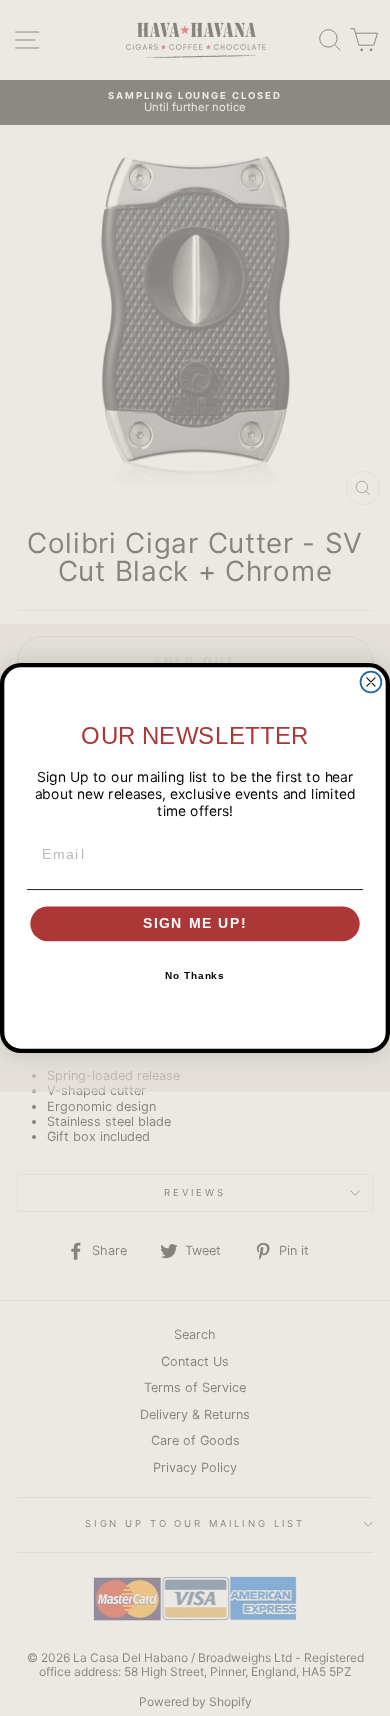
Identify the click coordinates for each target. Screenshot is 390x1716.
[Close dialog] (371, 682)
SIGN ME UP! (195, 923)
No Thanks (195, 976)
